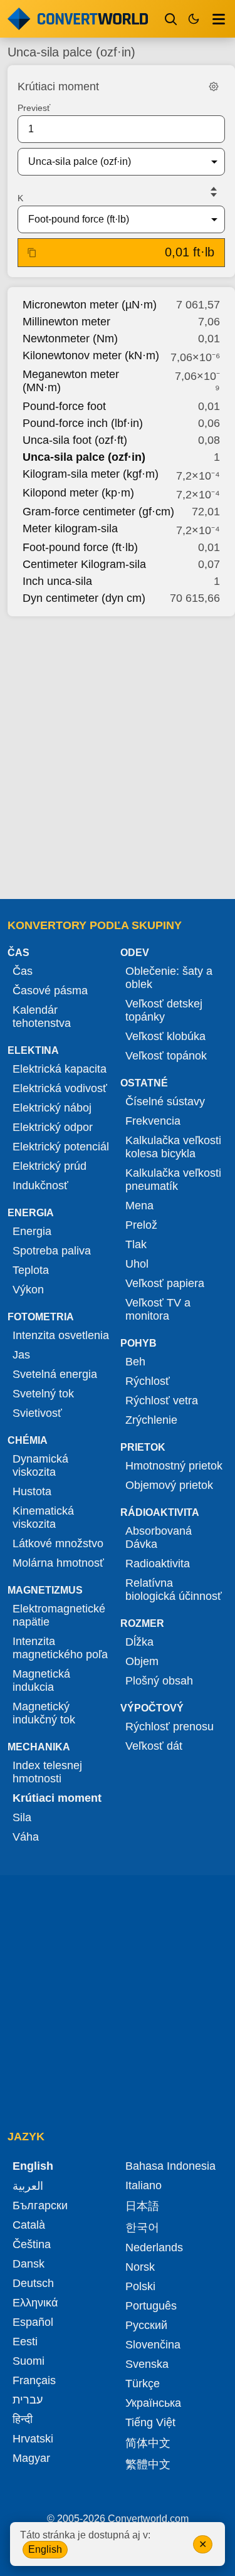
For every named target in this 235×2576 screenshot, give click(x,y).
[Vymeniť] (214, 192)
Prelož (141, 1225)
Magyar (31, 2458)
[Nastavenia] (214, 87)
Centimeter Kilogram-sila (84, 564)
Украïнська (153, 2403)
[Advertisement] (118, 754)
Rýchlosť (148, 1381)
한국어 (142, 2227)
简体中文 (148, 2443)
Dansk (29, 2264)
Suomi (29, 2361)
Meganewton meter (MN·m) (71, 381)
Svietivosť (37, 1413)
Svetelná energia (55, 1374)
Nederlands (154, 2247)
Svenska (147, 2364)
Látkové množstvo (58, 1543)
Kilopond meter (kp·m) (78, 493)
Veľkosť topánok (166, 1056)
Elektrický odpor (53, 1127)
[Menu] (219, 19)
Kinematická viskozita (43, 1517)
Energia (32, 1231)
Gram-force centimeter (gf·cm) (98, 512)
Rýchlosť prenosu (170, 1727)
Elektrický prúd (50, 1166)
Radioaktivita (158, 1564)
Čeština (32, 2244)
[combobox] (111, 162)
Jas (21, 1355)
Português (151, 2306)
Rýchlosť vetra (162, 1401)
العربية (28, 2186)
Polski (140, 2286)
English (45, 2549)
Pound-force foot (64, 406)
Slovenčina (153, 2345)
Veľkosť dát (154, 1746)
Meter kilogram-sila (70, 528)
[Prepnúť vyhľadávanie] (171, 19)
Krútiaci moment (57, 1798)
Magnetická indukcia (41, 1680)
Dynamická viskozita (40, 1465)
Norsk (140, 2267)
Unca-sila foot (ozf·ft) (75, 440)
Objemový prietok (169, 1485)
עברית (28, 2400)
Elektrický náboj (52, 1108)
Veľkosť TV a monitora (158, 1309)
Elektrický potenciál (61, 1147)
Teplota (31, 1270)
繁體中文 (148, 2464)
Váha (26, 1837)
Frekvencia (153, 1121)
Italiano (144, 2185)
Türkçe (143, 2384)
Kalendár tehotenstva (42, 1017)
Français (34, 2380)
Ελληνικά (35, 2303)
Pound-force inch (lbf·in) (83, 423)
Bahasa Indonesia (170, 2166)
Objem (142, 1661)
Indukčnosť (40, 1185)
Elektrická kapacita (60, 1069)
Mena (139, 1206)
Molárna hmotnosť (58, 1563)
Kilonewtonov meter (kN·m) (91, 355)
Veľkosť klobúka (165, 1036)
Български (40, 2205)
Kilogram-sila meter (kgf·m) (91, 474)
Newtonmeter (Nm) (70, 339)
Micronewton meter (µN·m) (90, 305)
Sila (22, 1817)
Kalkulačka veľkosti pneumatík (173, 1180)
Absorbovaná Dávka (159, 1538)
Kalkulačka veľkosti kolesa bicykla (173, 1147)
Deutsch (33, 2283)
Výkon (28, 1290)
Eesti (25, 2342)
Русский (146, 2325)
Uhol (137, 1264)
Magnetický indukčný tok (44, 1713)
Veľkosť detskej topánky (164, 1010)
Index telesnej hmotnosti (47, 1772)
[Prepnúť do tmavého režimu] (194, 19)
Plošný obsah (159, 1681)
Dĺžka (139, 1642)
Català (29, 2225)
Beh (135, 1362)
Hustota (32, 1491)
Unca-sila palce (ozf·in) (84, 457)
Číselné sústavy (165, 1101)
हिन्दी (23, 2419)
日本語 (142, 2206)
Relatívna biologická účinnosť (174, 1590)
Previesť (34, 108)
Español (33, 2322)
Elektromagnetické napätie (59, 1615)
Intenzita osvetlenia (61, 1335)
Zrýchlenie (151, 1420)
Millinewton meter (66, 322)
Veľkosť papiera (165, 1283)
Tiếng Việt (150, 2422)
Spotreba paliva (52, 1251)
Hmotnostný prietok (174, 1466)
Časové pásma (50, 991)
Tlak (136, 1244)
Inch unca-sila (57, 581)
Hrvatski (33, 2439)
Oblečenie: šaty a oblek (169, 978)
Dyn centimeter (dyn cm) (84, 598)
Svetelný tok (43, 1394)
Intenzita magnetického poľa (60, 1648)
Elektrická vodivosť (60, 1088)
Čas (23, 971)
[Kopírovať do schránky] (32, 253)
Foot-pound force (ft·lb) (80, 547)
